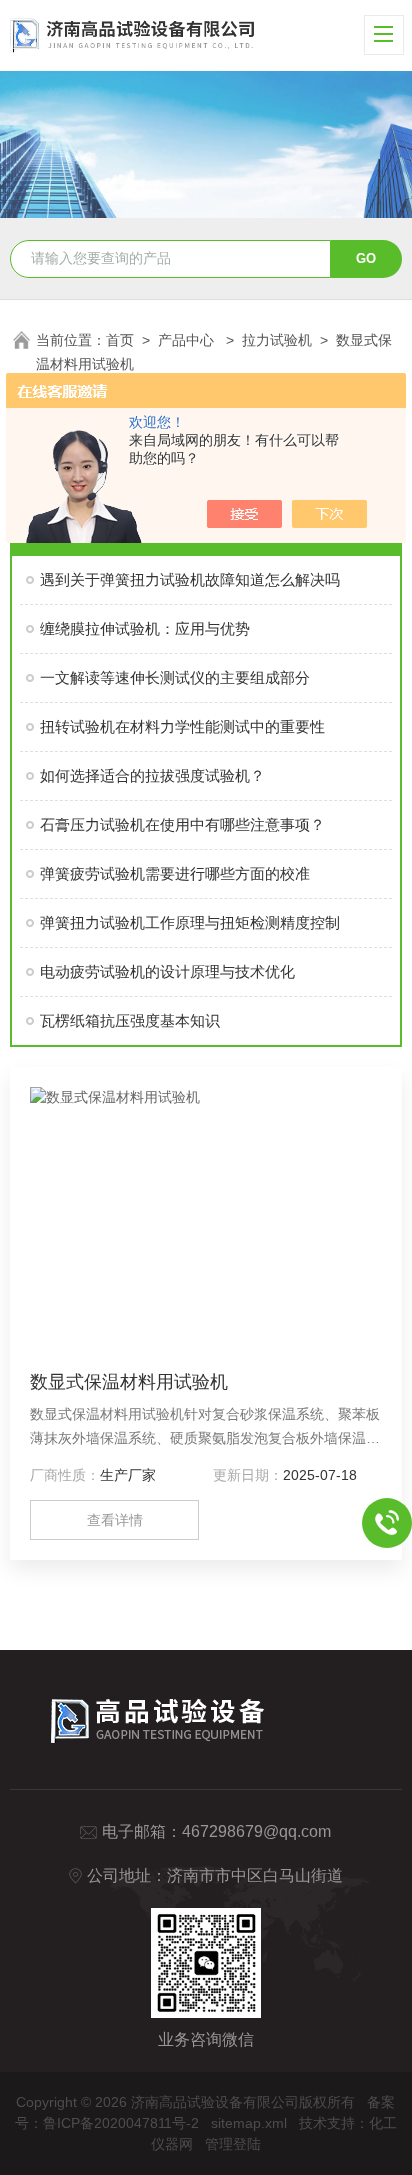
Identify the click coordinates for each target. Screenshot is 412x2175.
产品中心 (188, 340)
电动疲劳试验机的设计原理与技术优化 (167, 971)
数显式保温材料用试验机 (129, 1382)
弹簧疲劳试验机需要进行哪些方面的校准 (175, 873)
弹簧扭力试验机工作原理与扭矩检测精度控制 (190, 922)
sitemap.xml (249, 2123)
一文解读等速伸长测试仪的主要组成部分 (175, 677)
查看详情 (115, 1520)
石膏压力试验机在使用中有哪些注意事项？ (182, 824)
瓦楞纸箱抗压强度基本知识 (130, 1020)
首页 (120, 340)
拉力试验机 (277, 340)
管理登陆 (233, 2144)
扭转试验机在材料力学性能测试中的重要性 (182, 726)
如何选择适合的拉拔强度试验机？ (152, 775)
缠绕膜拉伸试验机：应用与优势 (145, 628)
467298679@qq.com (256, 1831)
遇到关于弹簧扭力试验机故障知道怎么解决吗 (190, 579)
